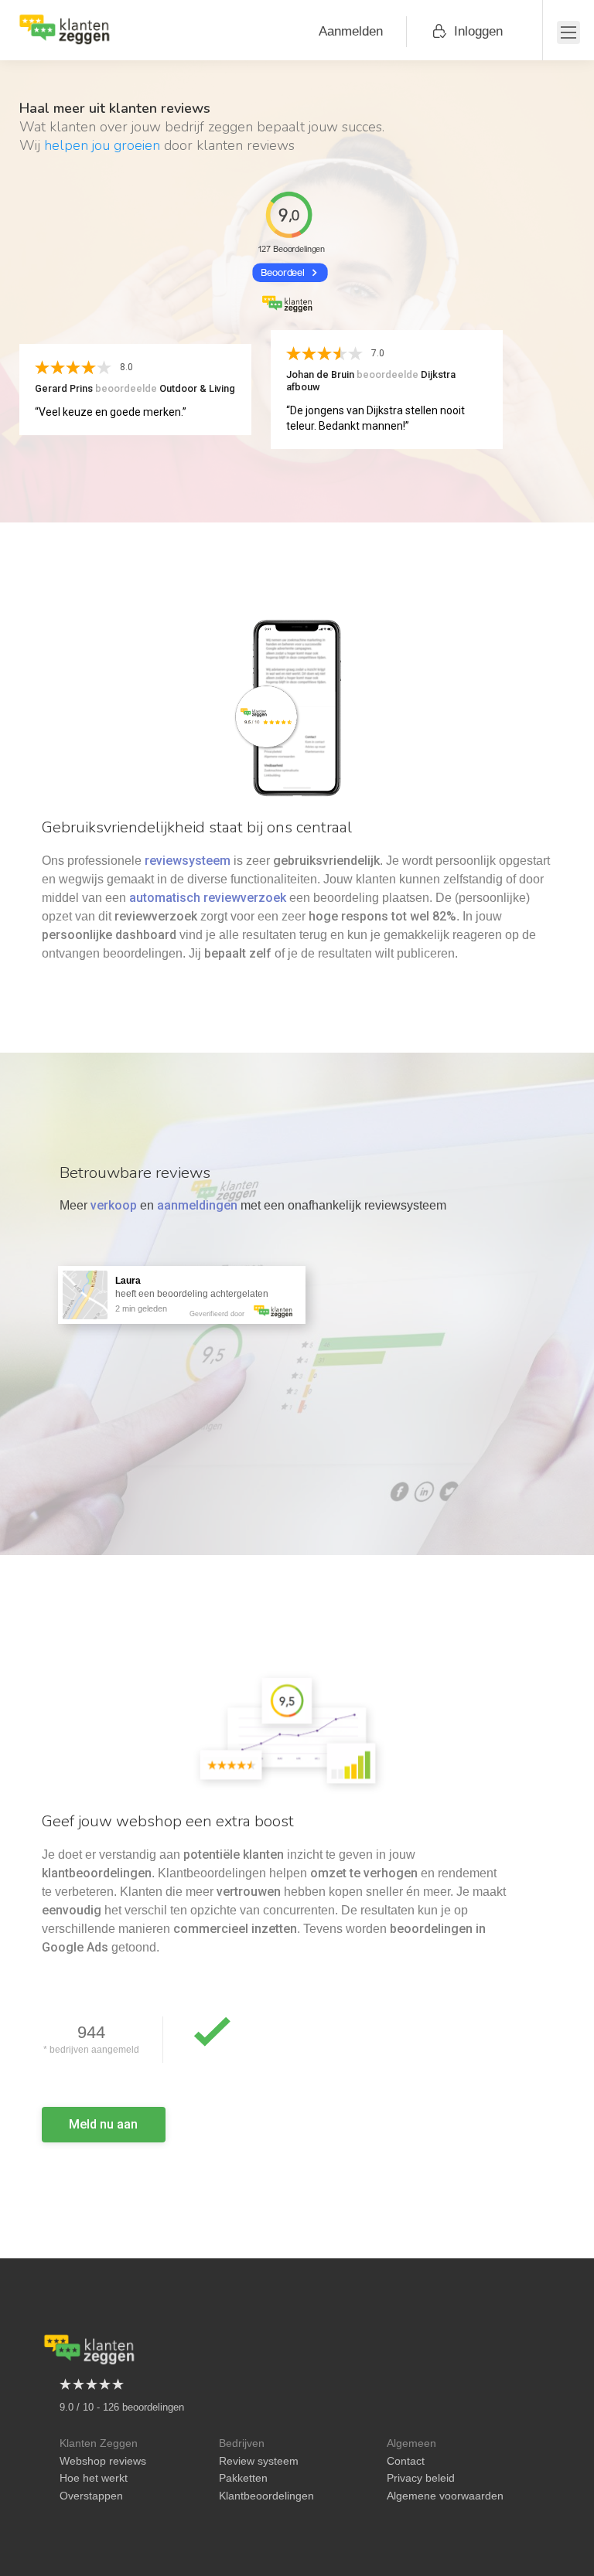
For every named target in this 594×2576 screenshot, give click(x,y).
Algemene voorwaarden (445, 2496)
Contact (406, 2461)
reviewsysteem (188, 861)
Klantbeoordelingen (266, 2496)
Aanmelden (351, 31)
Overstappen (91, 2496)
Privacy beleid (421, 2478)
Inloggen (478, 31)
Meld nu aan (103, 2124)
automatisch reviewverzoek (208, 898)
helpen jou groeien (102, 145)
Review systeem (259, 2461)
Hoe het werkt (94, 2478)
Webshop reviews (103, 2461)
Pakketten (243, 2478)
